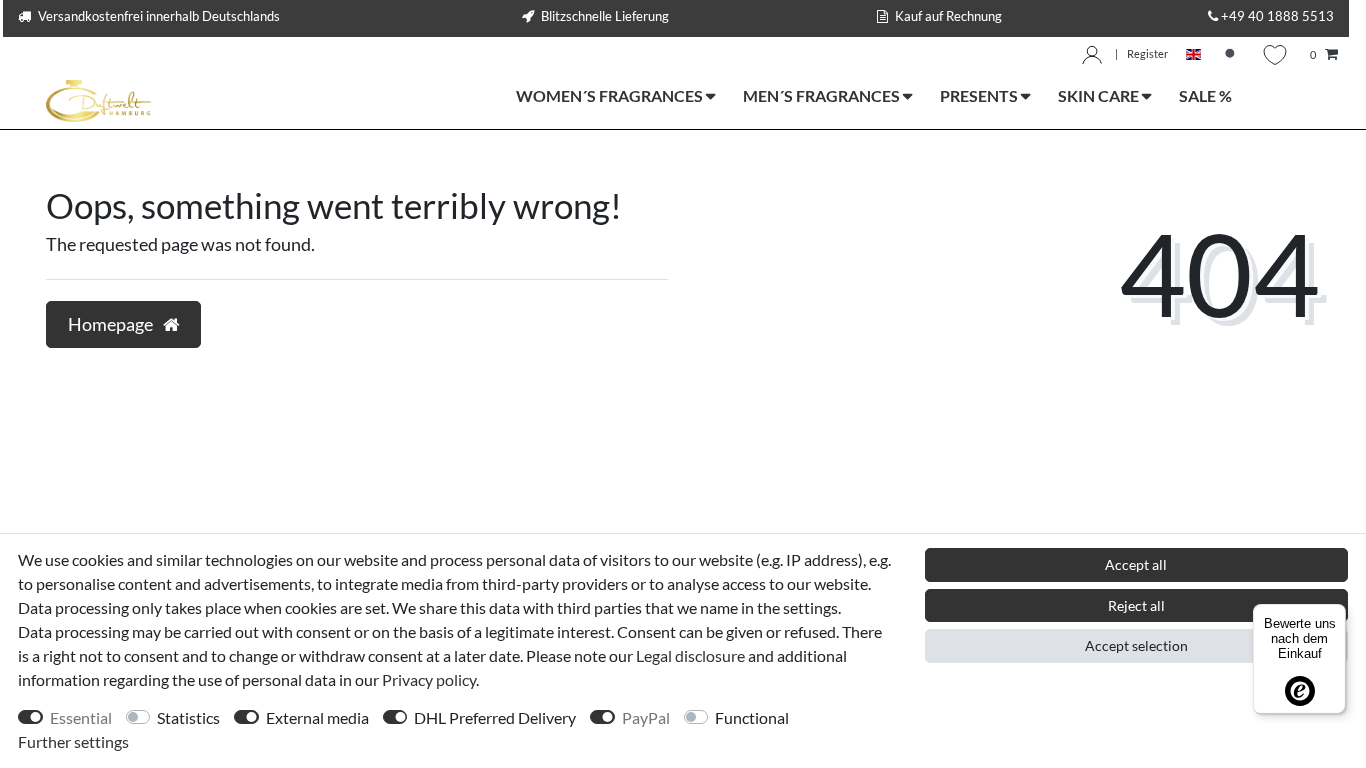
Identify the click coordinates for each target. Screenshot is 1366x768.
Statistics (188, 717)
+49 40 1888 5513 (1277, 16)
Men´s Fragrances (823, 95)
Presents (980, 95)
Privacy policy (429, 679)
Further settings (73, 741)
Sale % (1205, 95)
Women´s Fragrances (611, 95)
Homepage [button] (112, 324)
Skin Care (1100, 95)
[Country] (1193, 55)
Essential (81, 717)
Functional (752, 717)
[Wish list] (1275, 55)
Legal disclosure (690, 655)
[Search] (1232, 55)
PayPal (646, 717)
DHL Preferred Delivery (495, 717)
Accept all (1136, 564)
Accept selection (1136, 645)
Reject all (1136, 605)
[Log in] (1092, 55)
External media (317, 717)
